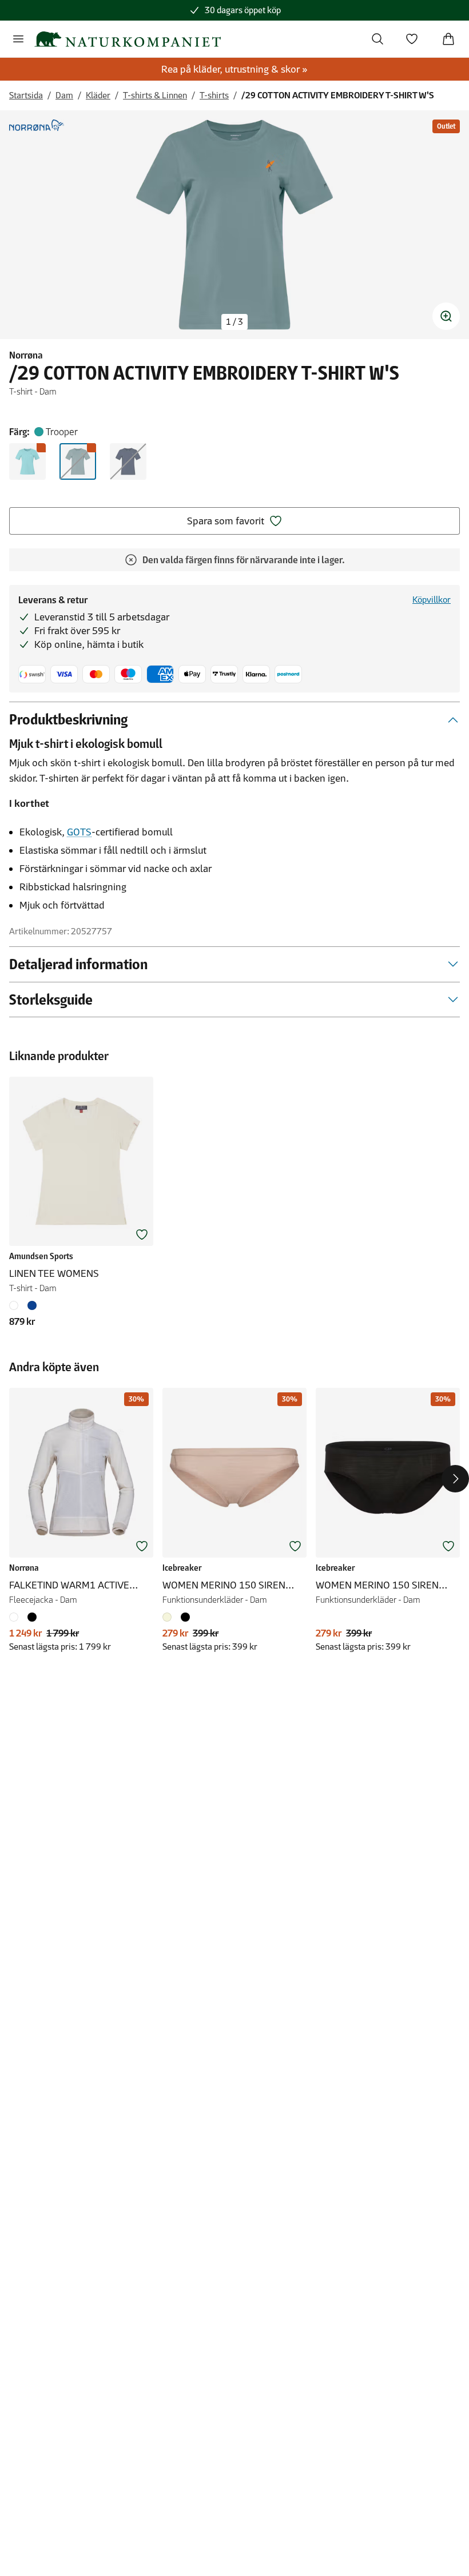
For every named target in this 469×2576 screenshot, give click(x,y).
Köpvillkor (432, 600)
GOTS (79, 832)
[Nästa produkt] (455, 1479)
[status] (234, 322)
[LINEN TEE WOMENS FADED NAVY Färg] (32, 1305)
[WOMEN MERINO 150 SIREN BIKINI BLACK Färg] (185, 1617)
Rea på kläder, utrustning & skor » (234, 69)
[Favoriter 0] (412, 39)
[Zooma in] (446, 316)
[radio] (27, 461)
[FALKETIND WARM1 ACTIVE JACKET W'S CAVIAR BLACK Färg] (32, 1617)
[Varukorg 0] (448, 39)
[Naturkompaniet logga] (128, 39)
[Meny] (18, 39)
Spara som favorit (226, 521)
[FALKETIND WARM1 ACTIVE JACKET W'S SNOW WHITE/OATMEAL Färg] (16, 1617)
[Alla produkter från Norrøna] (37, 125)
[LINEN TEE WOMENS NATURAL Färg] (16, 1305)
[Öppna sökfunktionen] (377, 39)
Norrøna (26, 355)
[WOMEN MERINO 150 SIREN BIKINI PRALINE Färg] (169, 1617)
